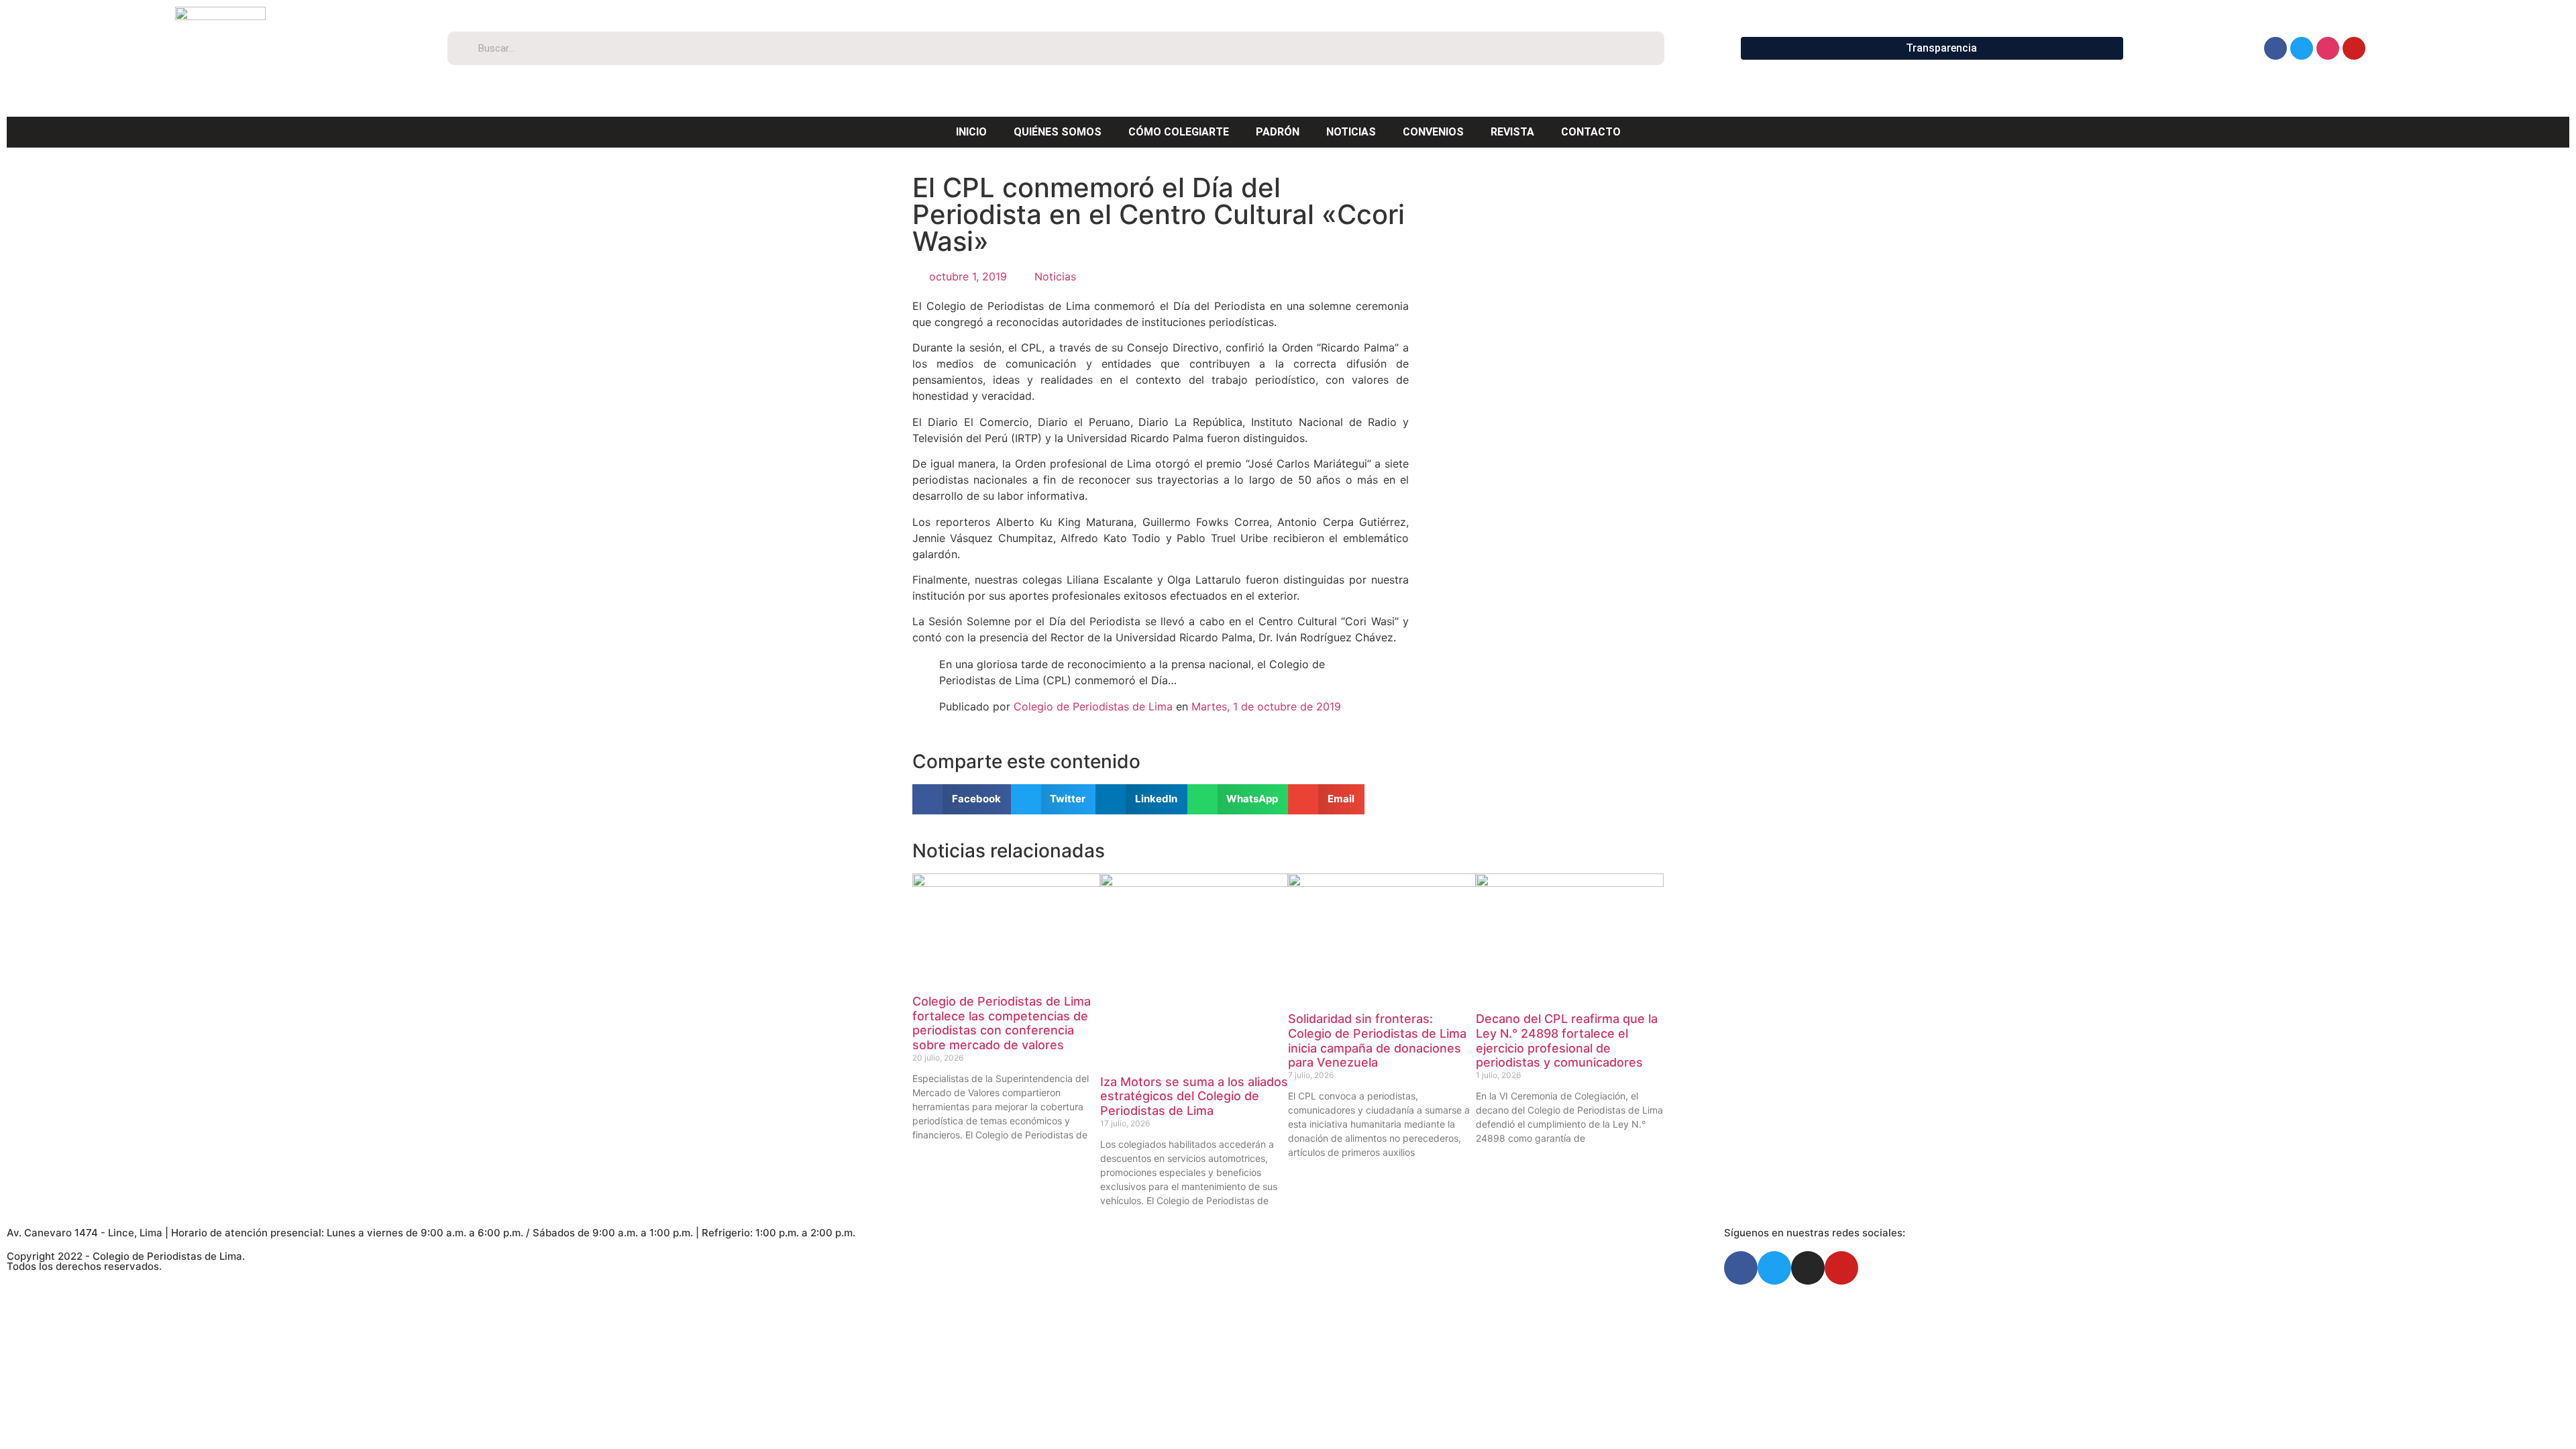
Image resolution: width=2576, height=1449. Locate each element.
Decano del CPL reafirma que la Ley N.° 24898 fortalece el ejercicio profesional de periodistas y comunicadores (1567, 1040)
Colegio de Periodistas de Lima (1093, 706)
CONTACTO (1591, 132)
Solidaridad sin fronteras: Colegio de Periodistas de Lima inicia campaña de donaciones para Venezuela (1377, 1040)
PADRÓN (1278, 132)
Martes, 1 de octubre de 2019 (1266, 706)
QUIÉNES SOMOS (1058, 132)
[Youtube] (2354, 48)
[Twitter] (2302, 48)
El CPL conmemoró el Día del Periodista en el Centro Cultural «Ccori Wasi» (1159, 214)
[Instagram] (2328, 48)
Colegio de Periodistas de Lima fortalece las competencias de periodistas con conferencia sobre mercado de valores (1002, 1023)
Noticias (1055, 276)
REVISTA (1512, 132)
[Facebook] (2275, 48)
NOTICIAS (1351, 132)
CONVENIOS (1433, 132)
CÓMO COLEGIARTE (1179, 132)
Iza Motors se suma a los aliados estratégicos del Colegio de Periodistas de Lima (1194, 1096)
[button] (962, 799)
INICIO (971, 132)
